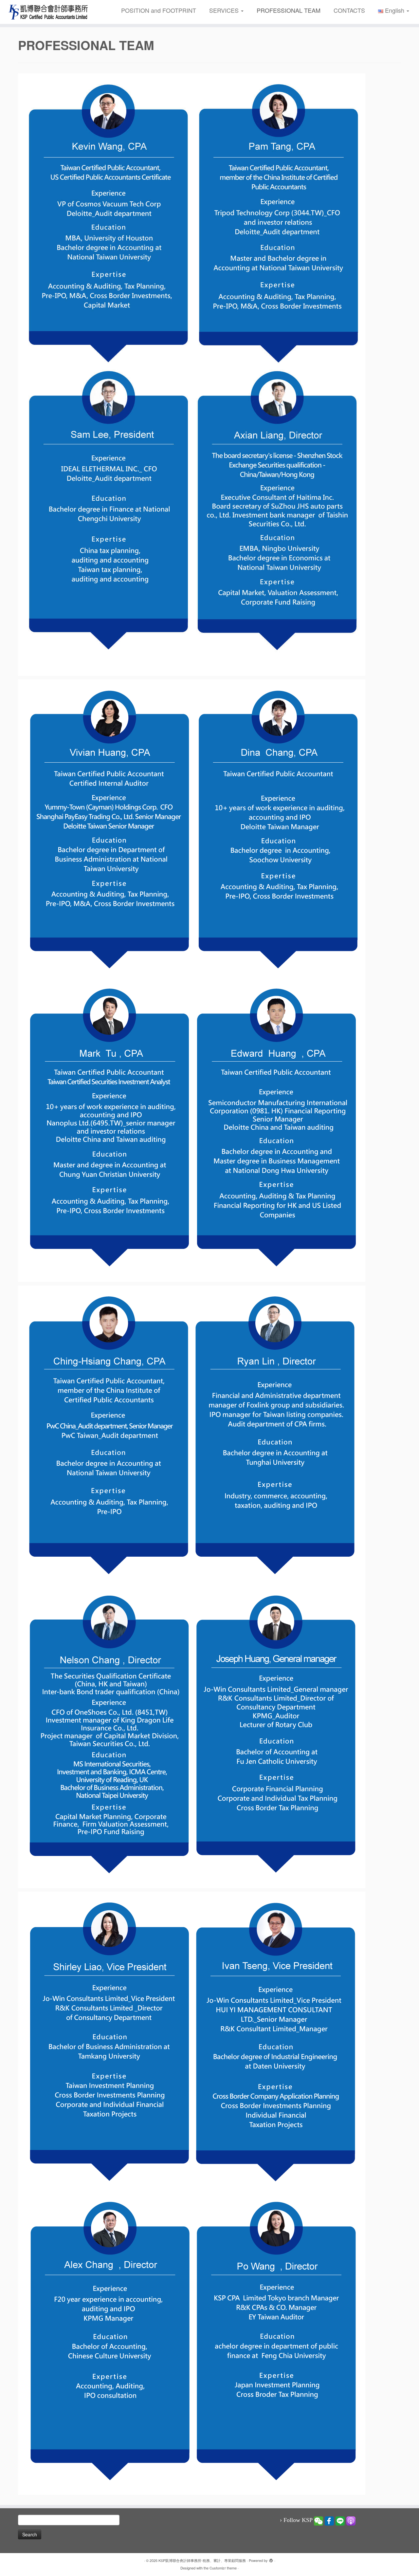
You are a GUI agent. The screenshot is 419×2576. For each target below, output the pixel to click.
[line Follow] (340, 2520)
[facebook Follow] (329, 2520)
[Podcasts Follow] (351, 2520)
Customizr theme (223, 2568)
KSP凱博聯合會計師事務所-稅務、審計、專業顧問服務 (202, 2560)
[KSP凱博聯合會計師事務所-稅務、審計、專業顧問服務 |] (48, 12)
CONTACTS (349, 10)
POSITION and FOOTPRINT (159, 10)
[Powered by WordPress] (271, 2559)
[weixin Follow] (319, 2520)
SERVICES (225, 10)
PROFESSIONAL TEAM (289, 10)
